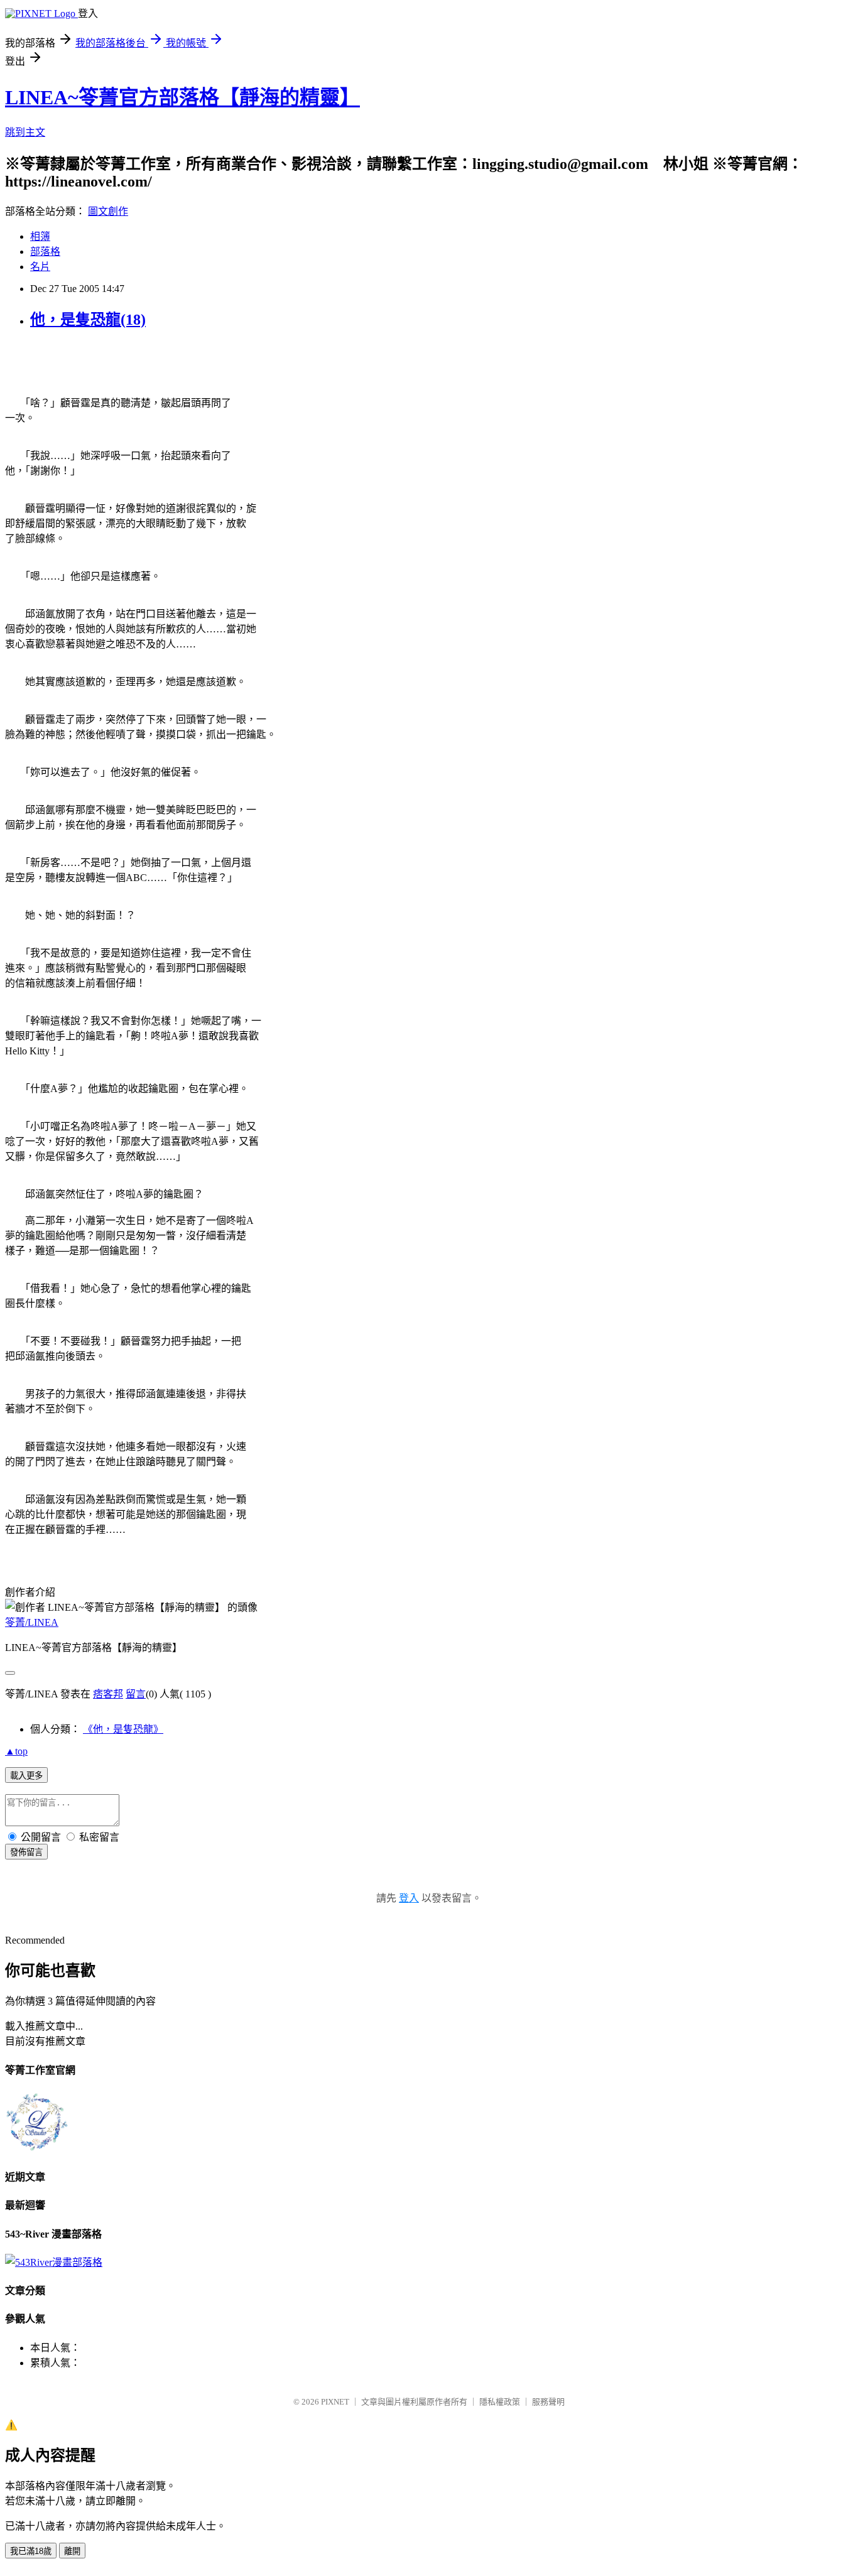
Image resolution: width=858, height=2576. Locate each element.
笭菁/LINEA (32, 1622)
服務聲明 (548, 2402)
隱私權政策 (500, 2402)
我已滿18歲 (31, 2551)
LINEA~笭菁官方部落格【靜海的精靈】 (182, 97)
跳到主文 (25, 132)
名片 (40, 267)
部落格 (45, 252)
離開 (72, 2551)
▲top (16, 1751)
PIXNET (335, 2402)
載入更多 (26, 1776)
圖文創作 (108, 211)
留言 (136, 1694)
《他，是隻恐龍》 (123, 1729)
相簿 (40, 236)
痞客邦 (108, 1694)
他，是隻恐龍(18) (88, 320)
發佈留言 (26, 1852)
